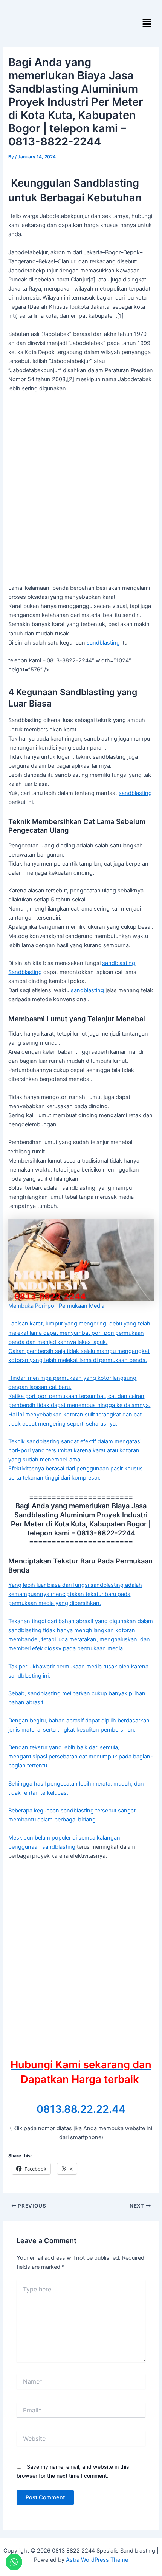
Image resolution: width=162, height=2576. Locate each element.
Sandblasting (25, 972)
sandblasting (103, 643)
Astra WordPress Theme (97, 2560)
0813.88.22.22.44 (81, 2109)
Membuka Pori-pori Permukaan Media (56, 1306)
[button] (147, 23)
